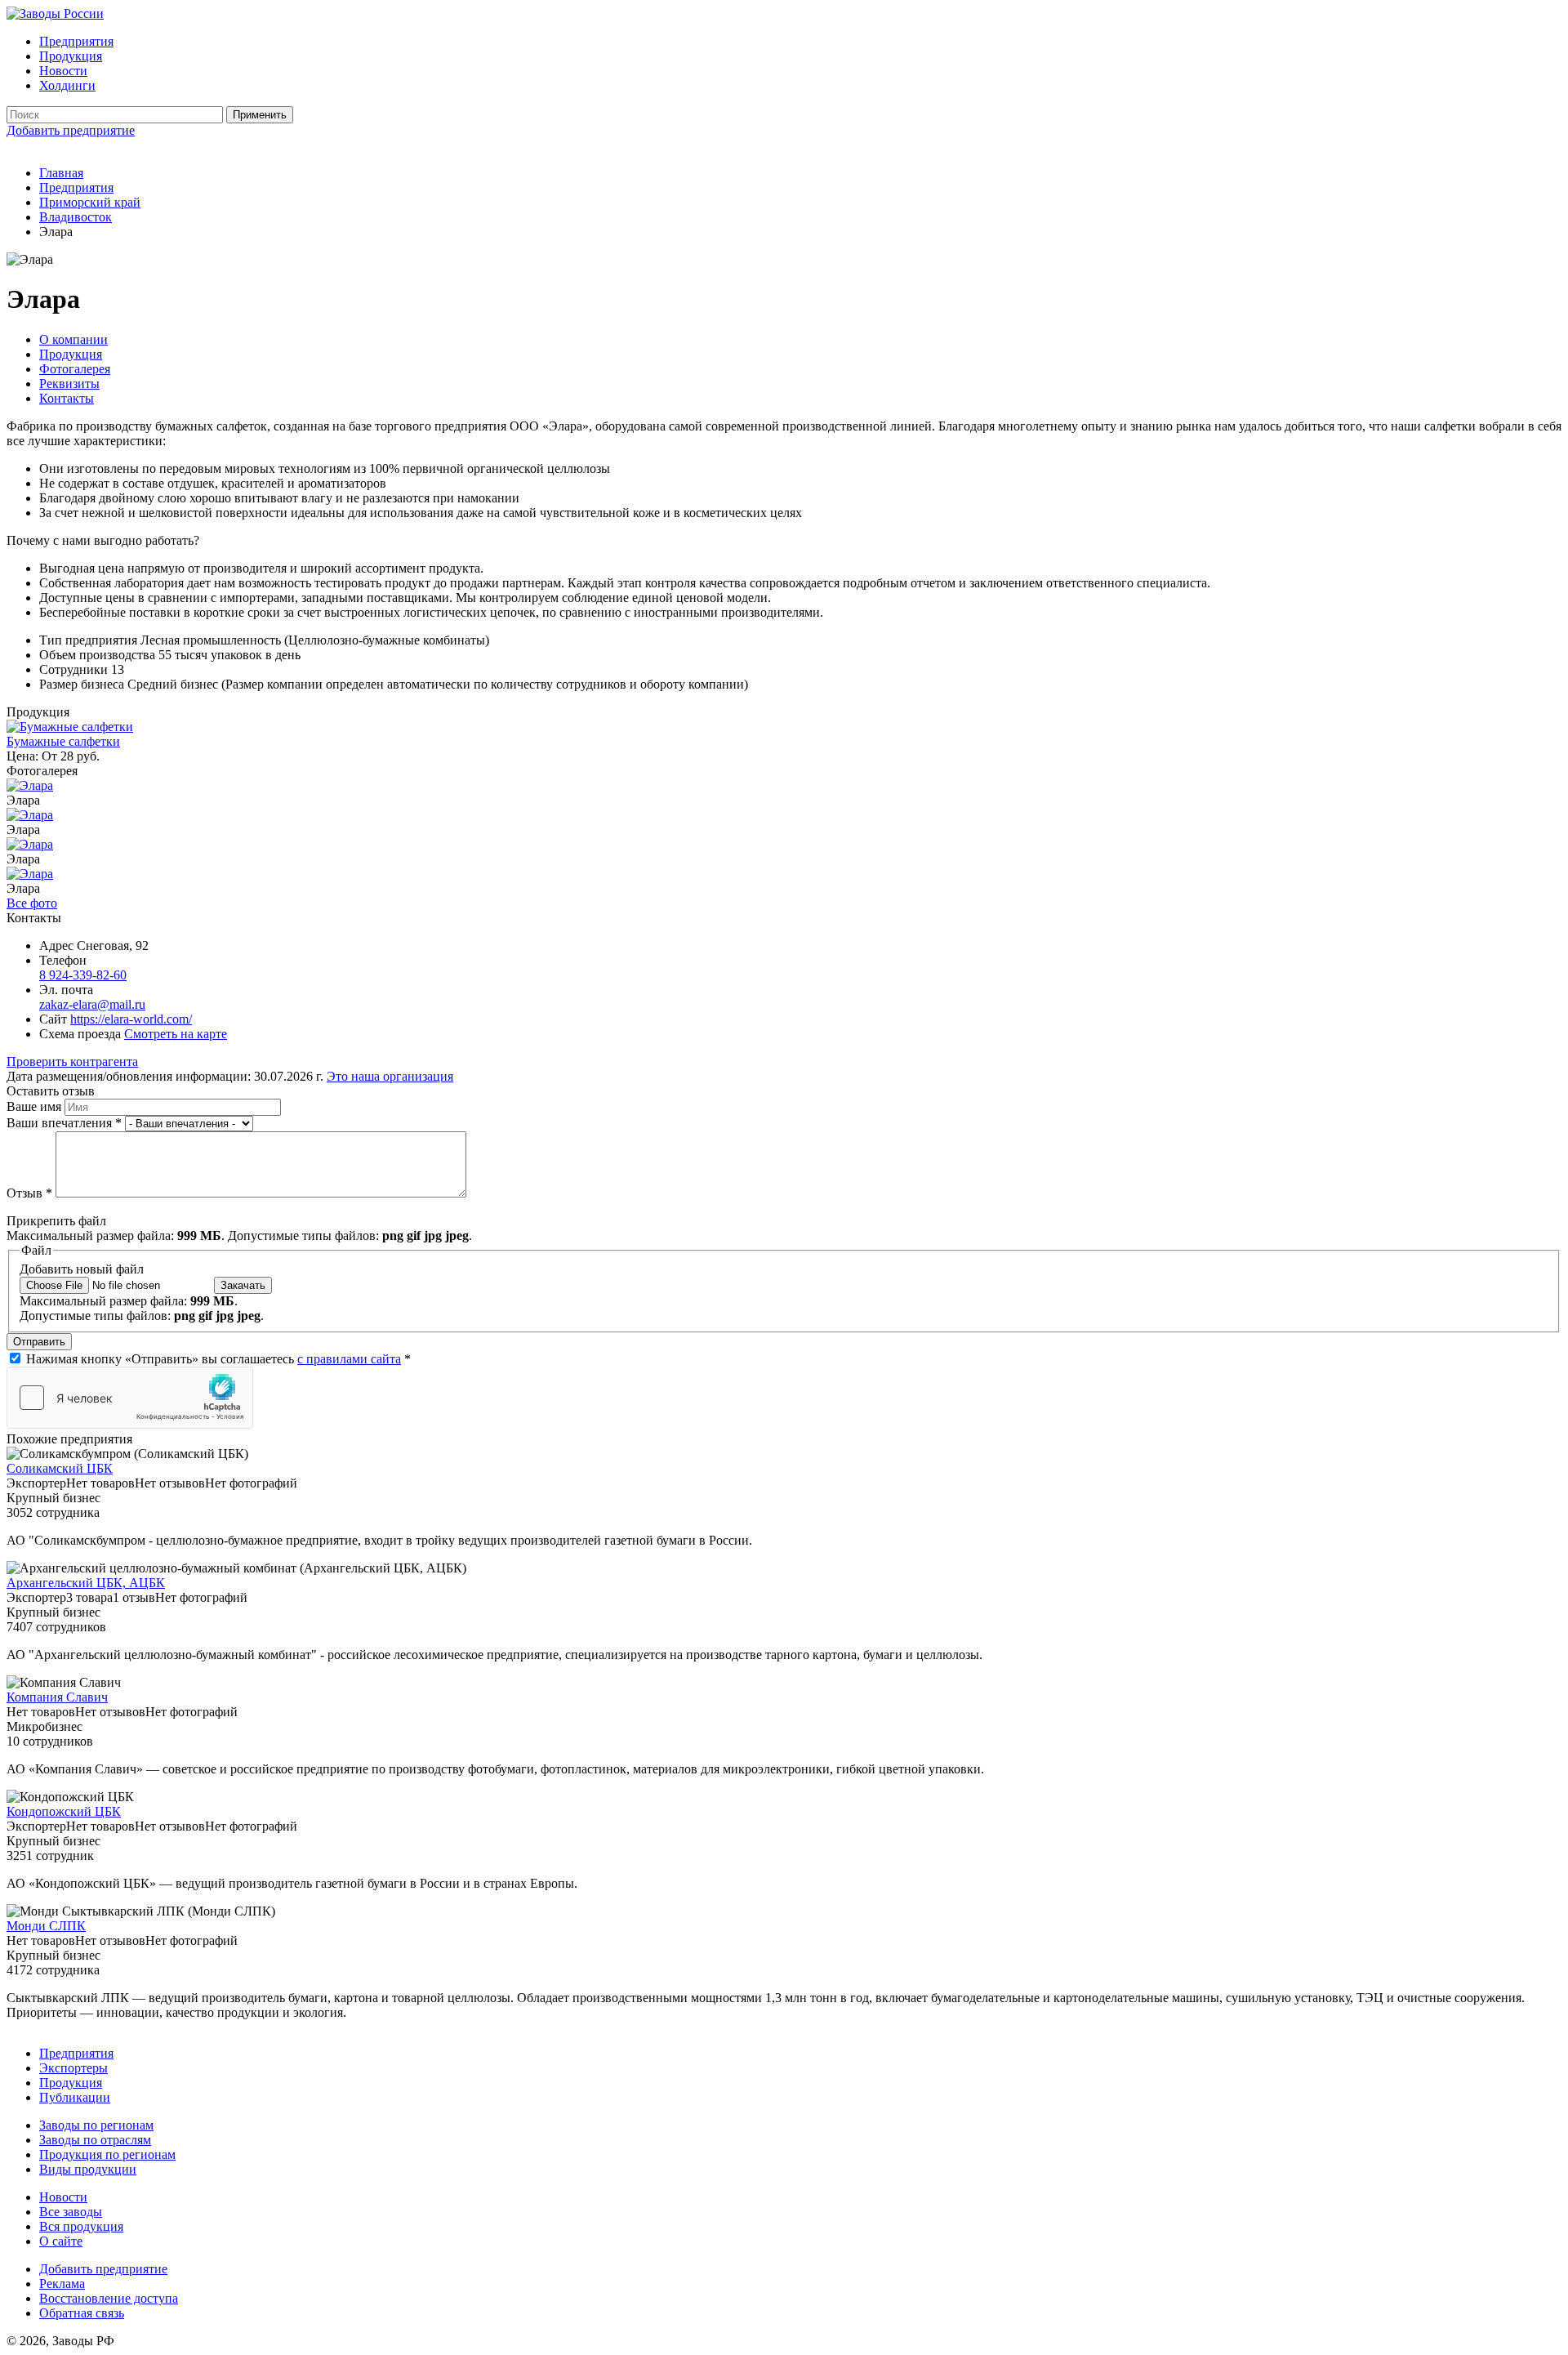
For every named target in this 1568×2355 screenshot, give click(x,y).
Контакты (67, 398)
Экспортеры (73, 2068)
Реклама (62, 2284)
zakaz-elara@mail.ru (92, 1004)
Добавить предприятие (71, 130)
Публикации (75, 2097)
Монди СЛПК (46, 1926)
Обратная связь (82, 2313)
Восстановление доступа (109, 2298)
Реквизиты (69, 384)
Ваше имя (36, 1106)
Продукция (71, 56)
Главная (61, 173)
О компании (73, 339)
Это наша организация (390, 1076)
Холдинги (67, 85)
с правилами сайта (349, 1359)
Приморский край (90, 202)
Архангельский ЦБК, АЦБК (86, 1583)
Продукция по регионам (107, 2154)
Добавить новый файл (82, 1269)
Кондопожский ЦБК (64, 1811)
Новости (63, 71)
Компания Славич (57, 1697)
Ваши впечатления (64, 1123)
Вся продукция (81, 2226)
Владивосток (76, 217)
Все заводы (71, 2212)
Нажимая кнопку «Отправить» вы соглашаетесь (218, 1359)
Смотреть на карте (176, 1034)
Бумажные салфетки (63, 741)
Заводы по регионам (96, 2125)
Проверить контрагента (72, 1062)
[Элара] (30, 785)
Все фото (32, 903)
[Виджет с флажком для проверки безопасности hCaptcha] (130, 1398)
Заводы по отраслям (95, 2140)
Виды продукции (88, 2169)
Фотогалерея (75, 369)
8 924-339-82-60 (83, 975)
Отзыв (29, 1193)
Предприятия (76, 41)
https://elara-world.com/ (131, 1019)
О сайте (61, 2241)
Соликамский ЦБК (60, 1468)
